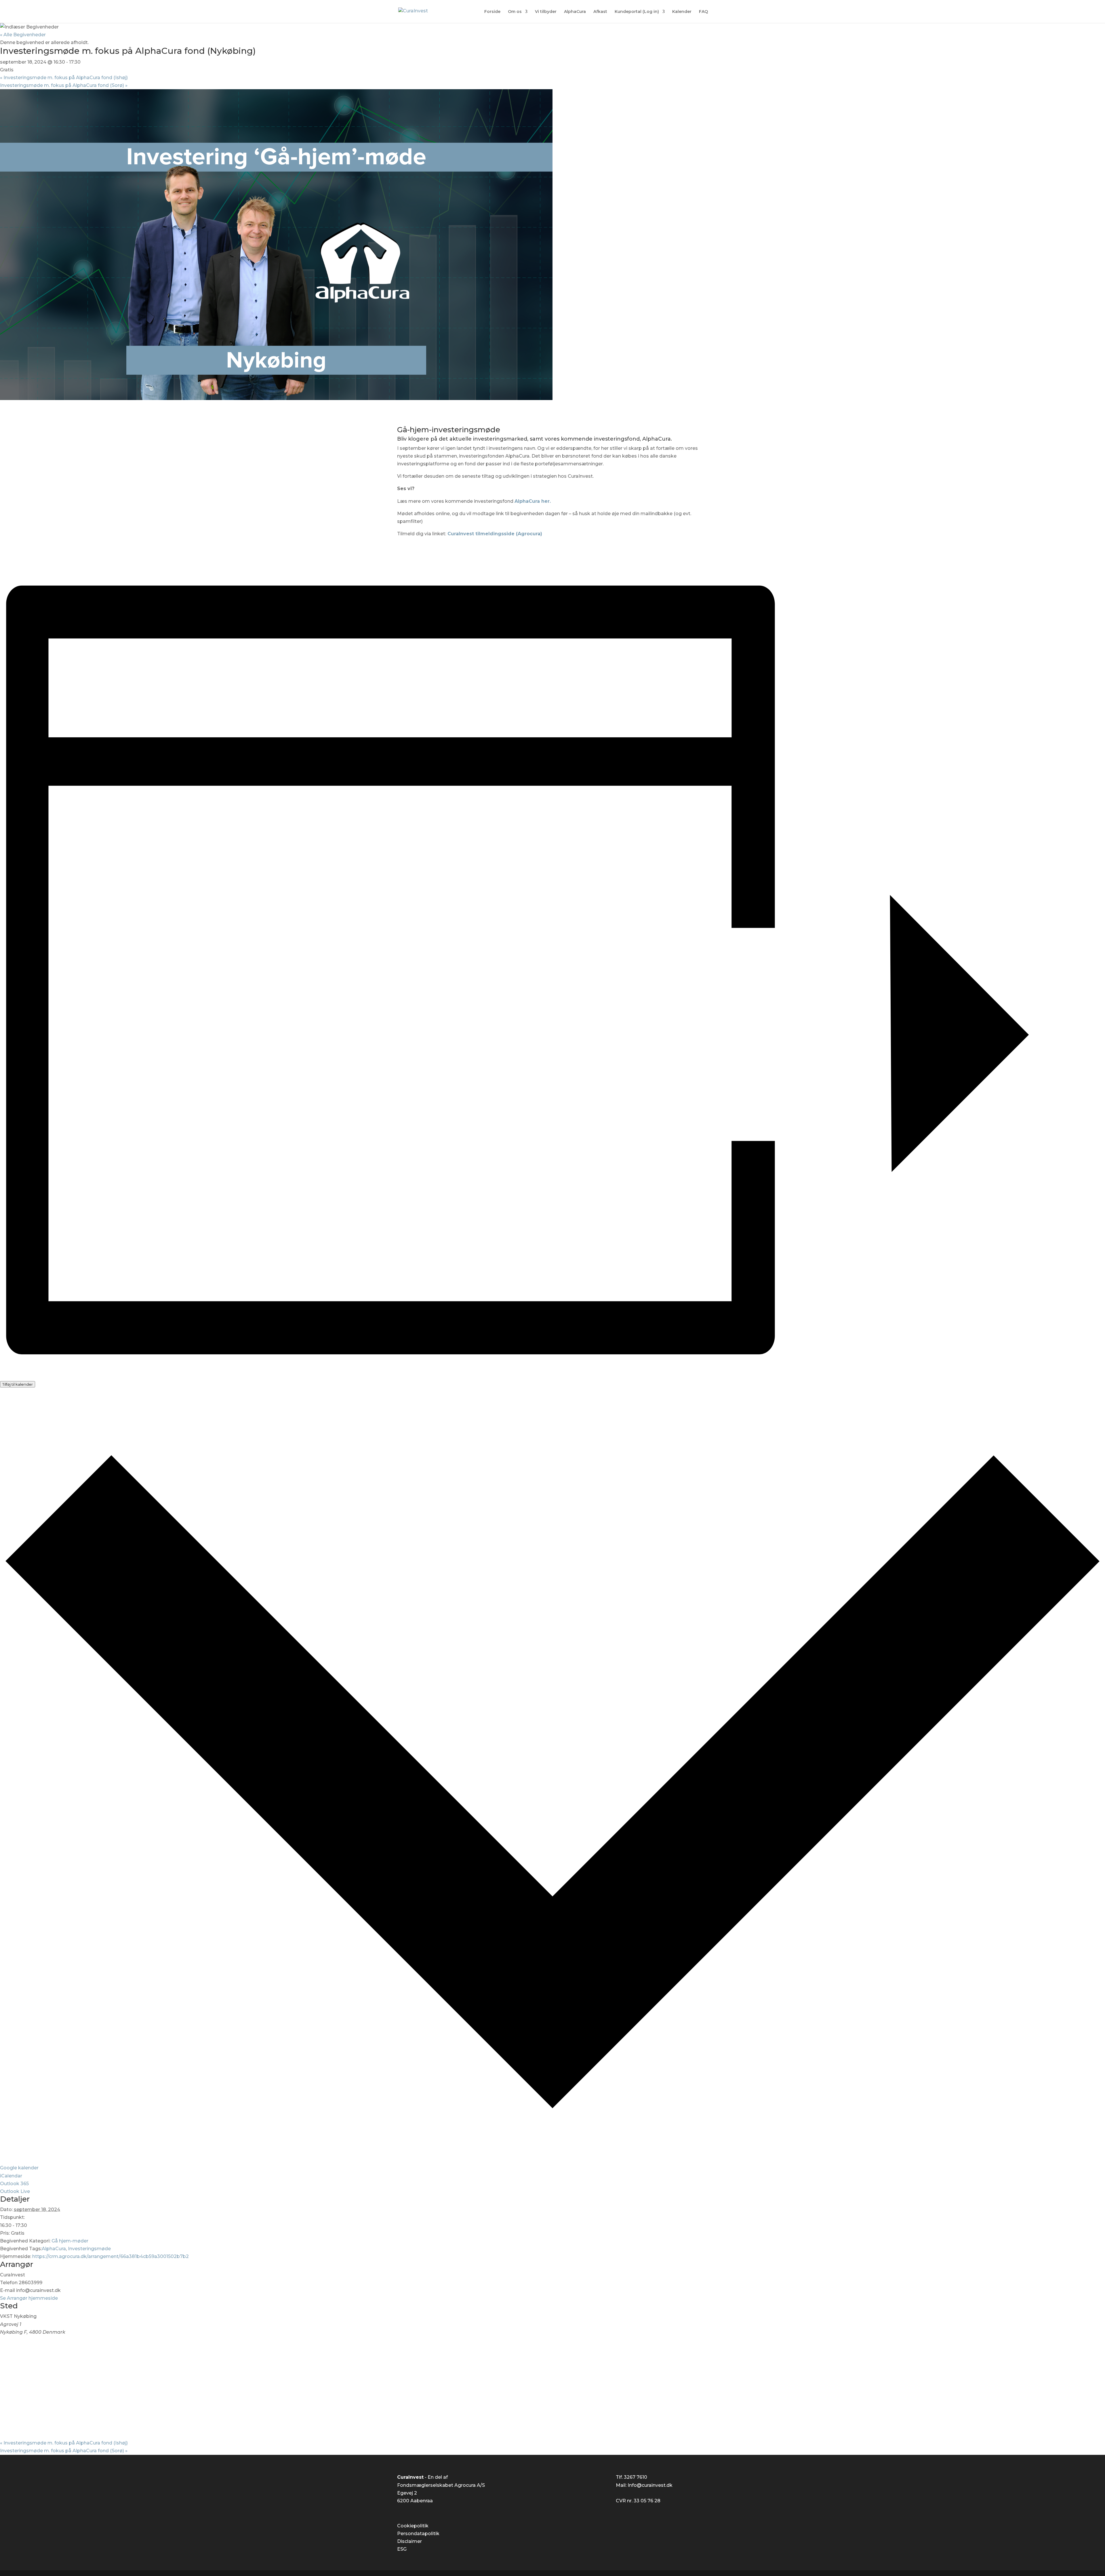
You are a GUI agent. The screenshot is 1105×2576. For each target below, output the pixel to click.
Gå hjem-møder (70, 2241)
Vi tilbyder (546, 12)
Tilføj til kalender (18, 1384)
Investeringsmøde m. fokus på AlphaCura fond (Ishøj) (64, 78)
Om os (515, 12)
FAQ (703, 12)
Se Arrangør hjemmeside (29, 2298)
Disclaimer (409, 2541)
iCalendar (11, 2176)
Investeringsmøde (89, 2249)
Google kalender (19, 2168)
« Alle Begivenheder (23, 35)
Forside (492, 12)
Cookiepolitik (413, 2526)
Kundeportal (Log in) (637, 12)
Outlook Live (15, 2191)
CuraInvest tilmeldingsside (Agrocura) (495, 534)
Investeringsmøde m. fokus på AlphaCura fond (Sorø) (64, 85)
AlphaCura (575, 12)
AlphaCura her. (533, 501)
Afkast (600, 12)
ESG (402, 2549)
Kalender (682, 12)
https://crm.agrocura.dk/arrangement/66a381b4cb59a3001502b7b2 (110, 2256)
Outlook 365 (14, 2184)
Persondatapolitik (418, 2534)
